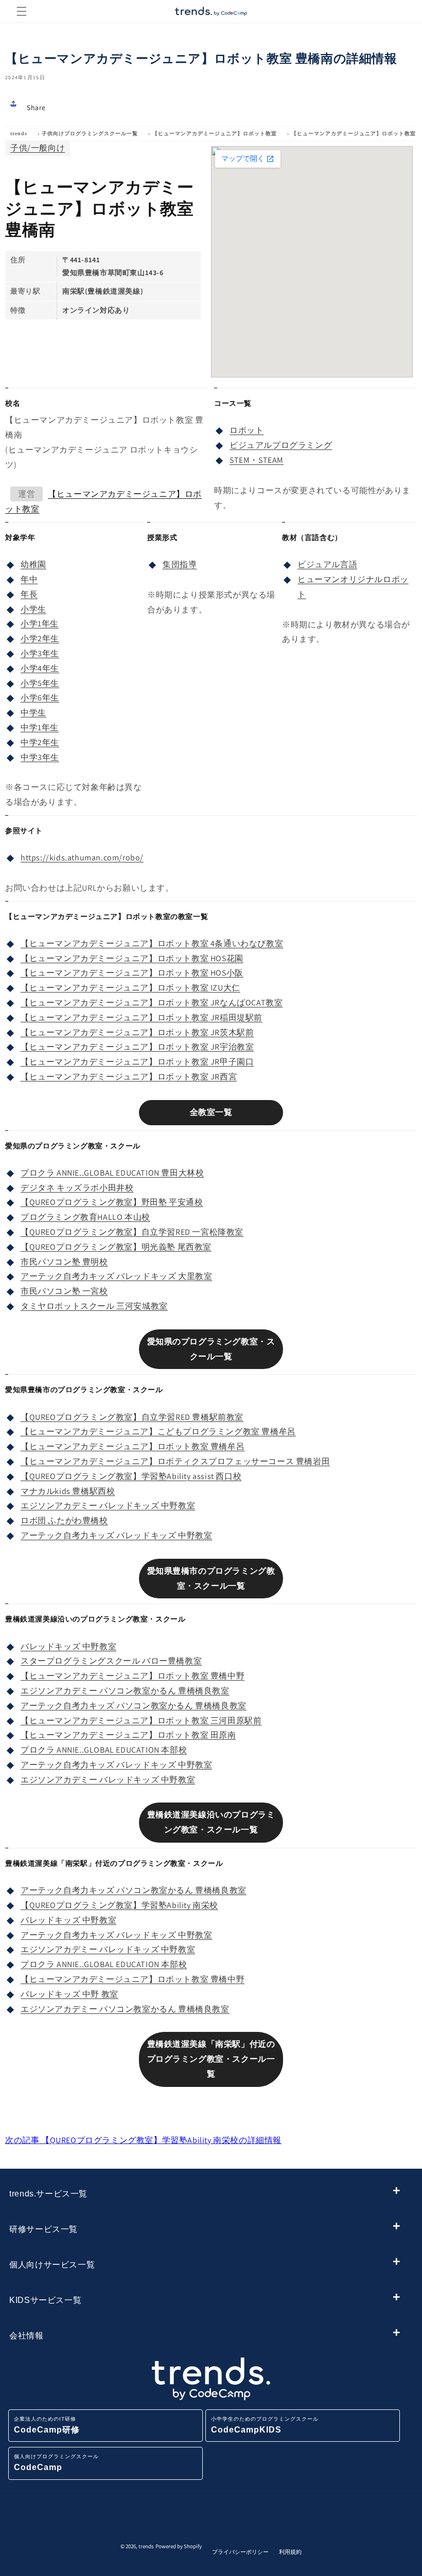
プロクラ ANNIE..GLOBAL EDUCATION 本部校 (104, 1750)
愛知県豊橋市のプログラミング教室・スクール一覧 (211, 1578)
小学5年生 (40, 683)
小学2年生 (40, 638)
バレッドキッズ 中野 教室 (69, 1994)
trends (19, 133)
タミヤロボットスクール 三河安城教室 (94, 1306)
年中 (29, 579)
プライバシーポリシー (240, 2552)
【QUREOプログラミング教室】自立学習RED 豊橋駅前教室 (132, 1417)
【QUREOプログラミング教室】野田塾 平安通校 (112, 1202)
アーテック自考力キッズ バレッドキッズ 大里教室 (116, 1276)
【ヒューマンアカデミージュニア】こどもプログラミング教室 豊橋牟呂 (158, 1431)
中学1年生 (40, 727)
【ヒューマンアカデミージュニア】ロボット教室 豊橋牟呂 (133, 1446)
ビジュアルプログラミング (281, 445)
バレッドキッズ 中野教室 (68, 1646)
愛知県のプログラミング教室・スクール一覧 (211, 1349)
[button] (22, 11)
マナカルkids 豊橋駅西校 (68, 1491)
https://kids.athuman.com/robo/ (82, 858)
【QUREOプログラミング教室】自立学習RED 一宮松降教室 (132, 1232)
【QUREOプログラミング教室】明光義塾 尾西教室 (116, 1247)
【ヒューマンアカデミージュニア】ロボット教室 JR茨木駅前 (137, 1032)
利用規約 (290, 2552)
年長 (29, 594)
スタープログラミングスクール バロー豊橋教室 (111, 1661)
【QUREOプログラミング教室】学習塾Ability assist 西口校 (131, 1476)
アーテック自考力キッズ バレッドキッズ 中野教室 (116, 1535)
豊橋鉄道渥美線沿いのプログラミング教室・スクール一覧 (211, 1822)
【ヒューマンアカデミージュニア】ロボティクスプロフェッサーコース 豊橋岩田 (175, 1461)
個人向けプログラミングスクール (56, 2463)
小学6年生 (40, 698)
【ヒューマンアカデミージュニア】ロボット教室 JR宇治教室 (137, 1047)
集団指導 (180, 564)
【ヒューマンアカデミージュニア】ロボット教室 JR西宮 (129, 1077)
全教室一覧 (211, 1112)
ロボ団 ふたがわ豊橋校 (64, 1520)
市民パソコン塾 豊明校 (64, 1262)
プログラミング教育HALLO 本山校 (85, 1217)
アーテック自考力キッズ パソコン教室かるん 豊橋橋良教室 (134, 1706)
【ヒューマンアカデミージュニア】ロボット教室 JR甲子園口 (137, 1062)
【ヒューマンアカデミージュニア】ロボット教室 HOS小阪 (132, 973)
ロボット (247, 430)
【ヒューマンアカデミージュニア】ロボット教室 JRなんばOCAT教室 (152, 1003)
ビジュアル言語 (327, 564)
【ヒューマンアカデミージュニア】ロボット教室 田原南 (128, 1735)
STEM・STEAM (257, 460)
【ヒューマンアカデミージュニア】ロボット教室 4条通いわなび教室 (152, 943)
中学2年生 (40, 742)
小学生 (33, 609)
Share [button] (36, 107)
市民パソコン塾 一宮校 (64, 1291)
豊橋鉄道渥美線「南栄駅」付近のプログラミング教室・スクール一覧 (211, 2059)
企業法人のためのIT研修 (47, 2425)
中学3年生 (40, 757)
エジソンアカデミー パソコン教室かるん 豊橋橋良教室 (125, 1691)
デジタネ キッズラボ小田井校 (77, 1188)
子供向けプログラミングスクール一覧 (90, 133)
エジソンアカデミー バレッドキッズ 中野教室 (108, 1506)
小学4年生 (40, 668)
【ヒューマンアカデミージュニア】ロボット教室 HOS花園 (132, 958)
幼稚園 (33, 564)
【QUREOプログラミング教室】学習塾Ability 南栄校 (119, 1905)
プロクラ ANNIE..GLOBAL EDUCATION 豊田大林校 (112, 1173)
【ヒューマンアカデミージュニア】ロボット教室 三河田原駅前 (141, 1721)
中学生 (33, 713)
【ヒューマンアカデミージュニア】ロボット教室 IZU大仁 (130, 988)
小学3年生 (40, 653)
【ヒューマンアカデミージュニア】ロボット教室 (215, 133)
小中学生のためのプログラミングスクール (265, 2425)
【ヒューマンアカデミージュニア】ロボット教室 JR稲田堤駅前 (142, 1017)
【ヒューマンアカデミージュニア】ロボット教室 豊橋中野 (133, 1676)
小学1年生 (40, 624)
